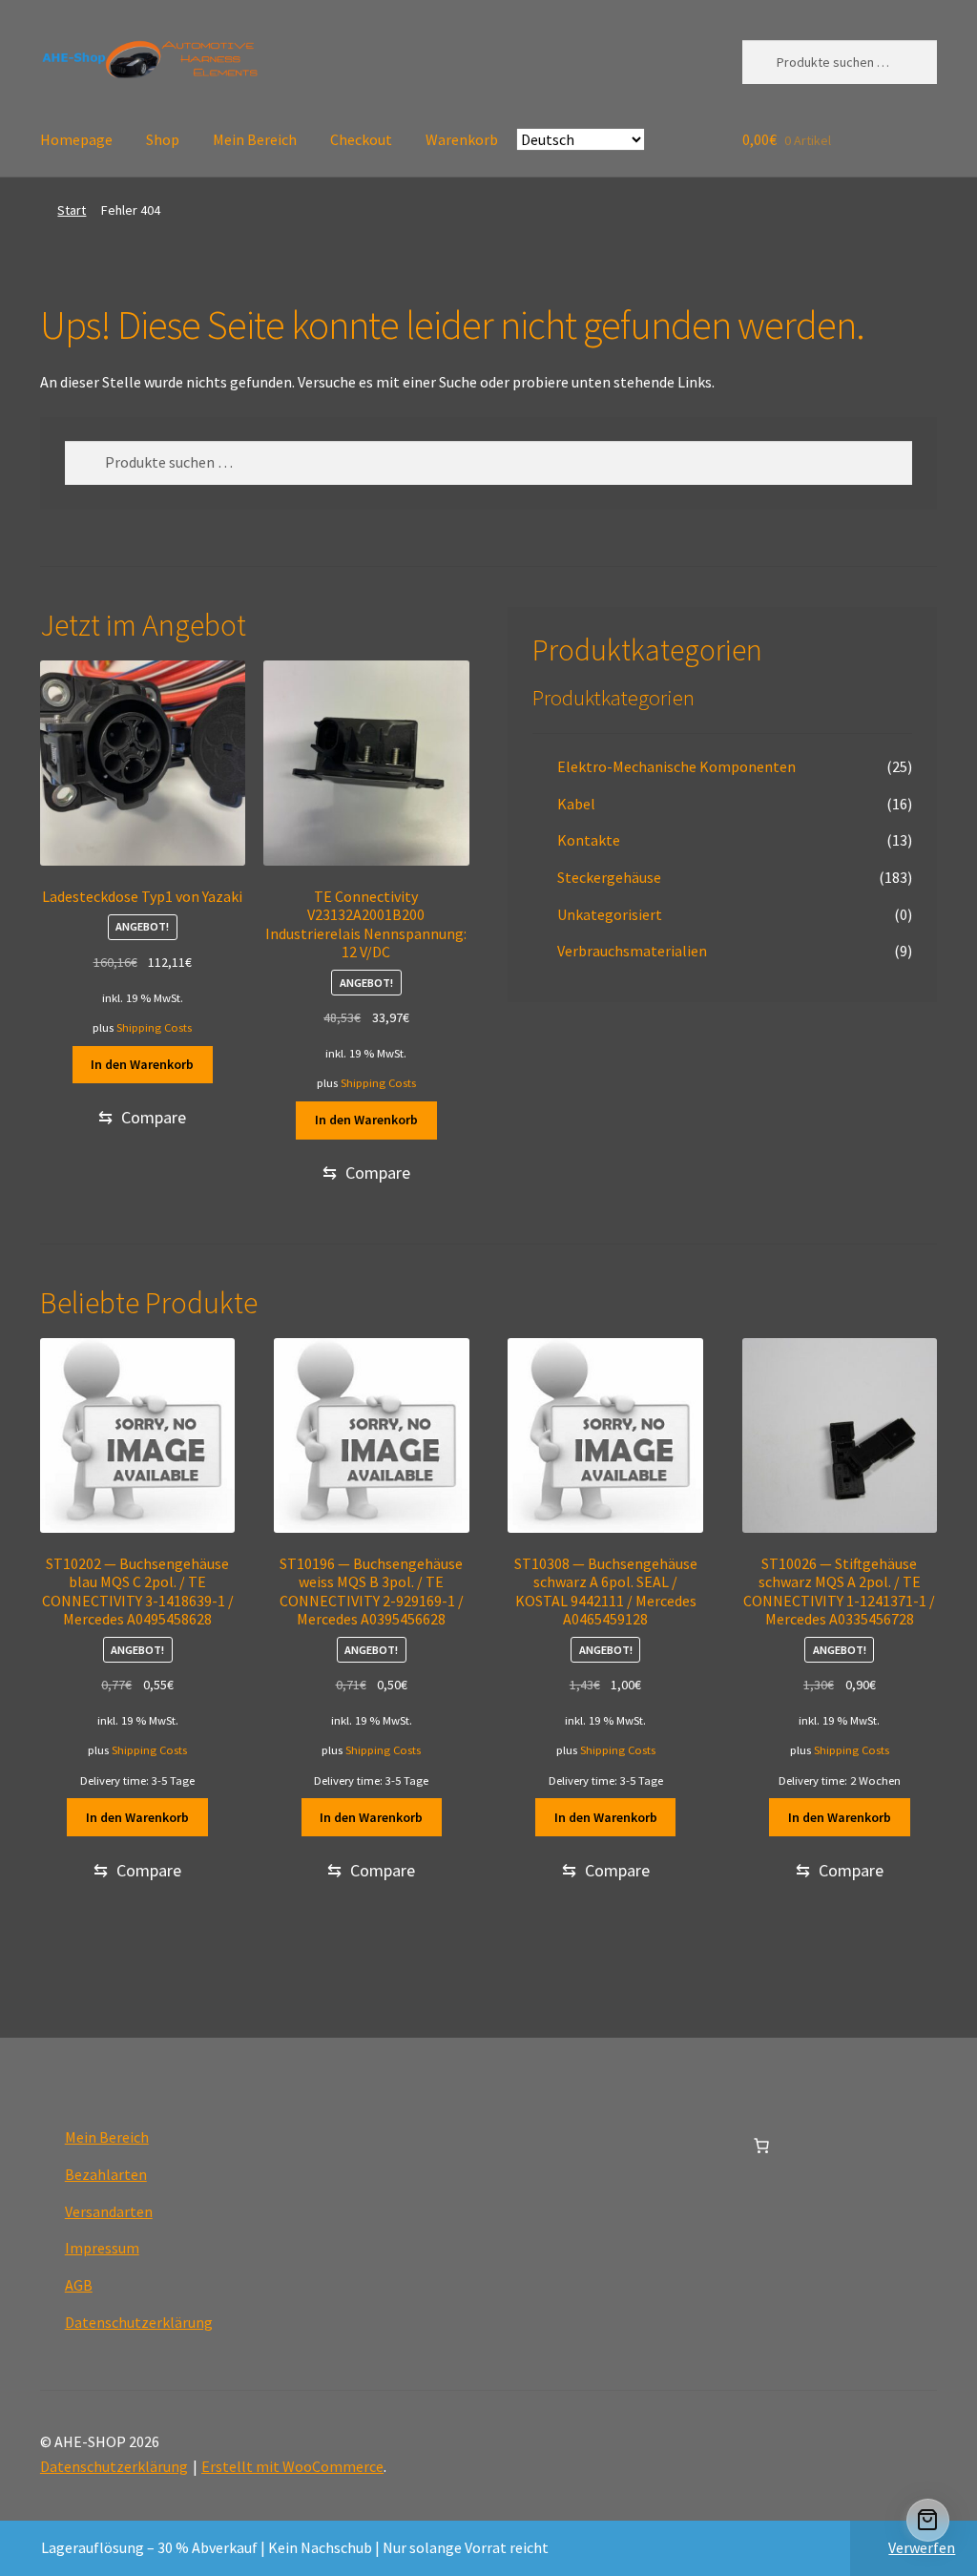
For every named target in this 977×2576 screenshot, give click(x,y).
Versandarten (109, 2211)
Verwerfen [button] (922, 2547)
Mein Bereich (255, 139)
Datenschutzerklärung (139, 2322)
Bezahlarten (106, 2174)
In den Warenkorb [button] (142, 1064)
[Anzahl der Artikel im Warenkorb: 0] (761, 2146)
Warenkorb (462, 139)
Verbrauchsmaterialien (632, 951)
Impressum (102, 2248)
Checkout (361, 139)
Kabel (576, 804)
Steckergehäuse (609, 877)
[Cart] (928, 2520)
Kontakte (589, 840)
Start (72, 210)
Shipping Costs (154, 1027)
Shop (163, 139)
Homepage (76, 139)
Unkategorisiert (610, 914)
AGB (79, 2285)
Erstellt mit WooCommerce (292, 2466)
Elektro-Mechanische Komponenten (676, 766)
